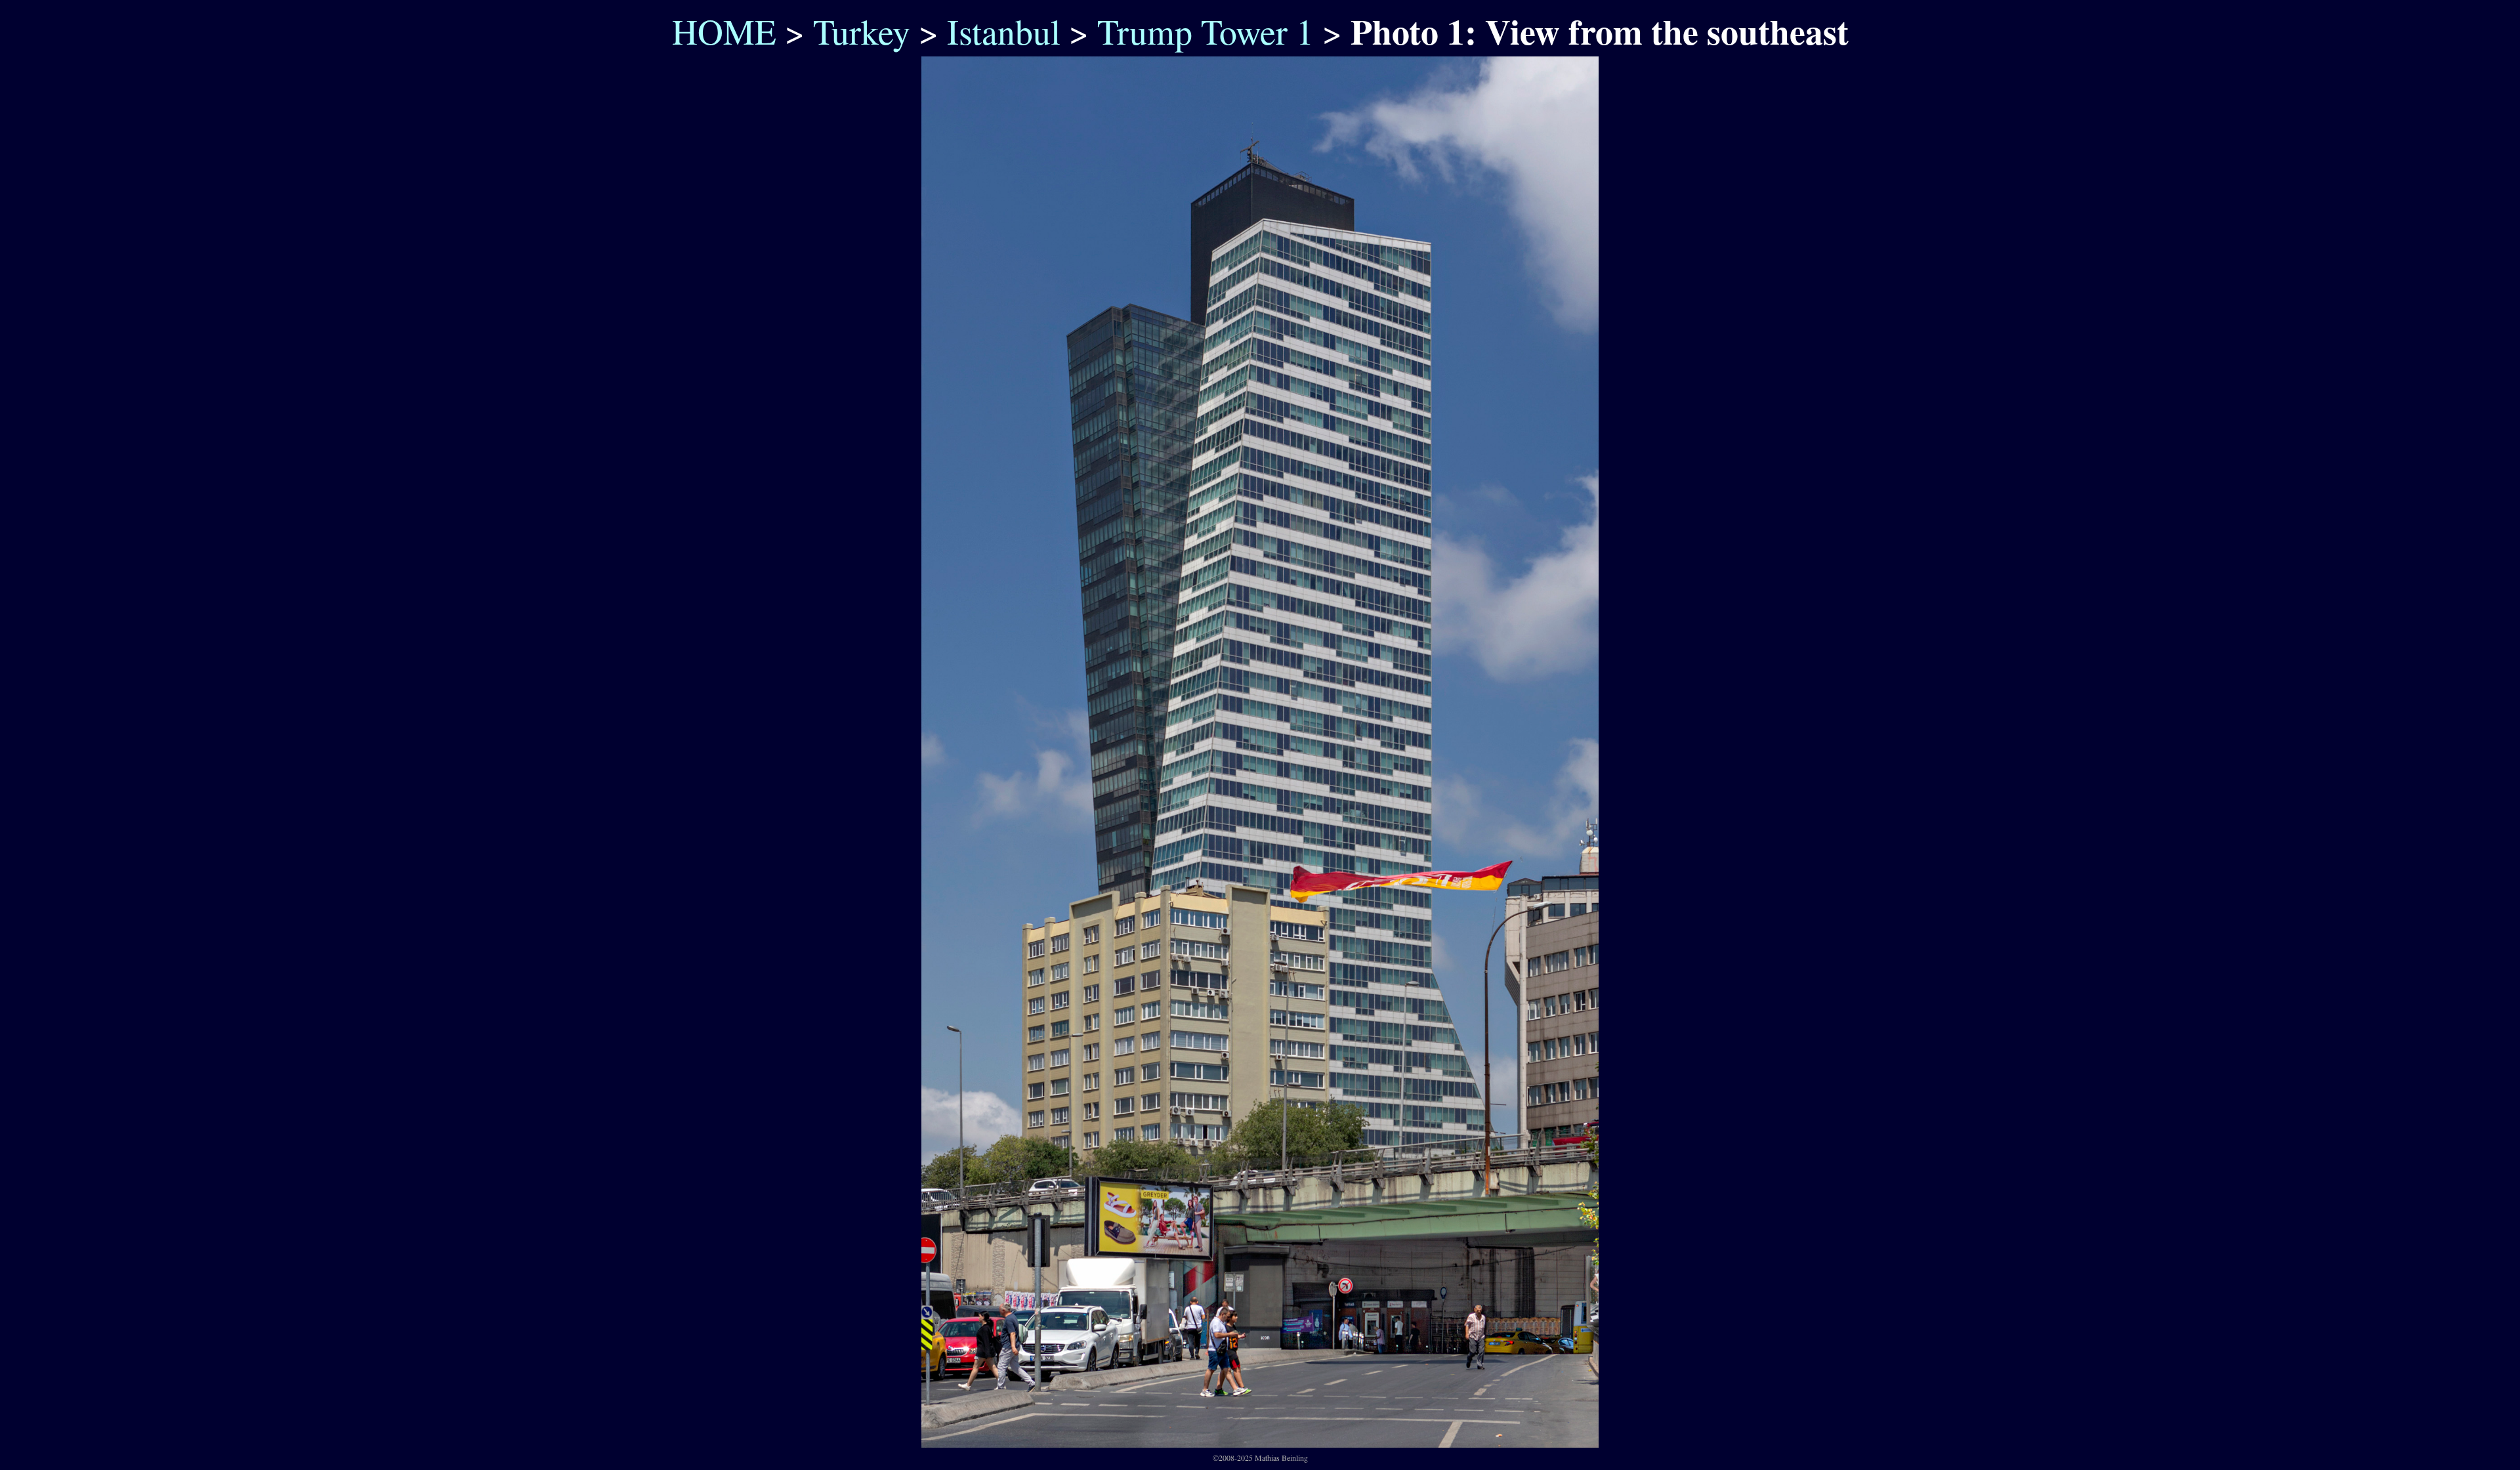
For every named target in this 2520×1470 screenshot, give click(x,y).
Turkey (862, 31)
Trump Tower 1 (1206, 31)
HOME (718, 31)
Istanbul (1004, 31)
